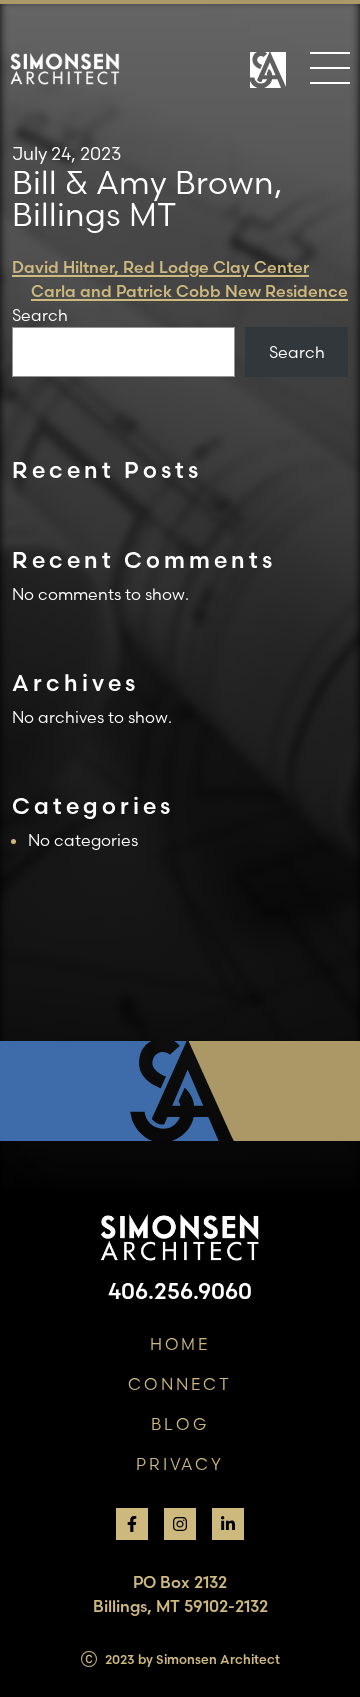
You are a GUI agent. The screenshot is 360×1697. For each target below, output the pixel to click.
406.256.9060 (180, 1291)
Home (180, 1344)
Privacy (180, 1464)
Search (40, 315)
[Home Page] (268, 80)
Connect (179, 1384)
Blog (180, 1424)
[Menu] (330, 72)
